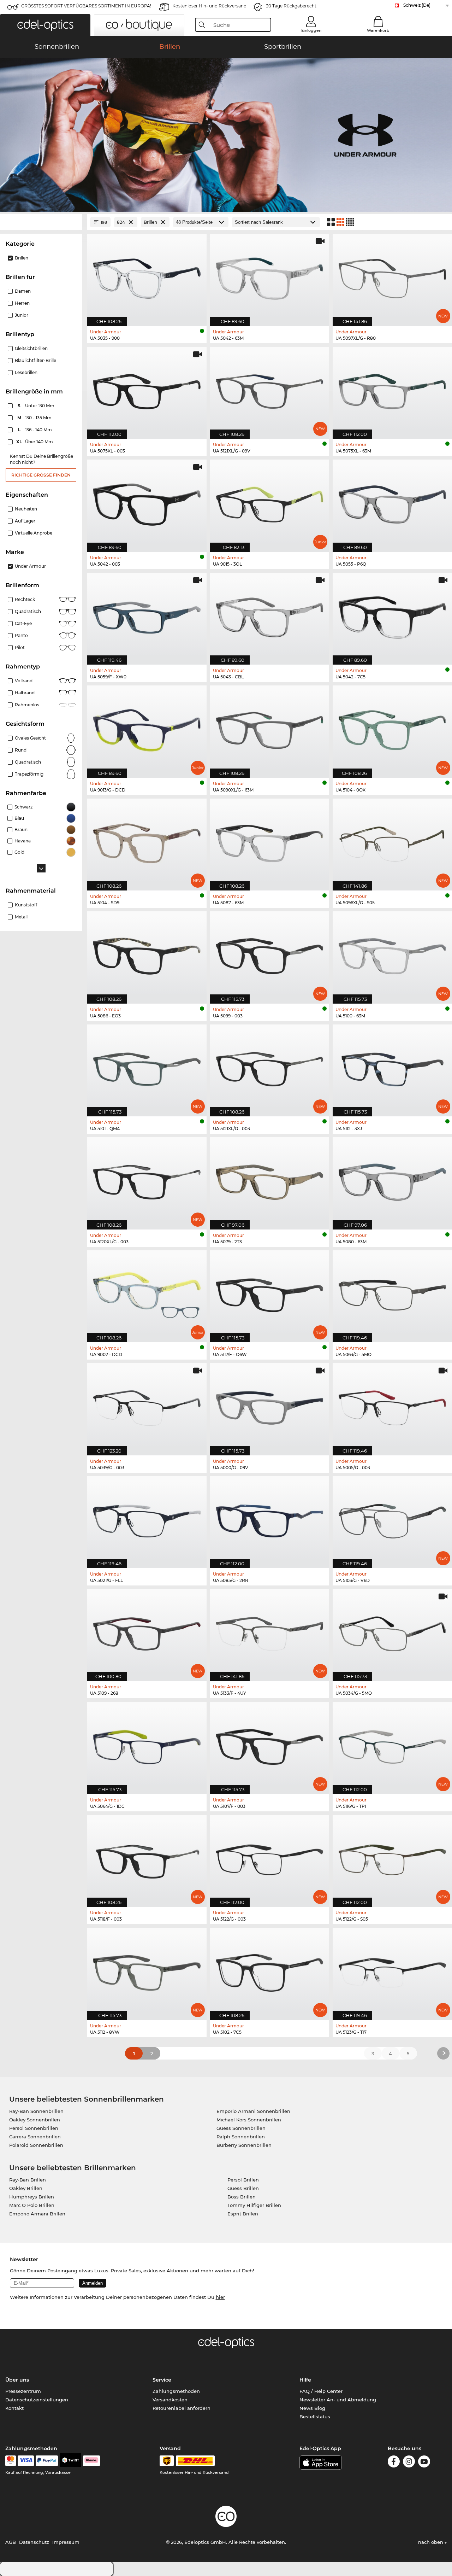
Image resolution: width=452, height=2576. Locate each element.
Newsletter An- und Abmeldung (338, 2400)
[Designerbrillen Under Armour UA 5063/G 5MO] (392, 1293)
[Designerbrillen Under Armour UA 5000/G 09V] (270, 1405)
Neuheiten (26, 509)
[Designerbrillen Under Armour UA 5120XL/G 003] (147, 1179)
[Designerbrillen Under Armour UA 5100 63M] (392, 954)
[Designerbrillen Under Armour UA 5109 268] (147, 1631)
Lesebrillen (26, 372)
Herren (22, 303)
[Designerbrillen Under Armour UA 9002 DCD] (147, 1293)
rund (21, 750)
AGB (11, 2542)
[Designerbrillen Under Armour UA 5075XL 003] (147, 389)
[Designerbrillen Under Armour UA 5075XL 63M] (392, 389)
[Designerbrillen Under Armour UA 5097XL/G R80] (392, 276)
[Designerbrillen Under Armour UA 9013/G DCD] (147, 728)
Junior (22, 315)
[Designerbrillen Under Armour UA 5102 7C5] (270, 1970)
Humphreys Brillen (32, 2197)
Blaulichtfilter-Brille (35, 360)
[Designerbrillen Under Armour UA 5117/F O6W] (270, 1293)
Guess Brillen (243, 2188)
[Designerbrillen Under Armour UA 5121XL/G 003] (270, 1067)
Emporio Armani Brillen (37, 2214)
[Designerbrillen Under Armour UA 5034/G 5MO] (392, 1631)
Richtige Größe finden (41, 475)
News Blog (312, 2408)
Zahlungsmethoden (176, 2391)
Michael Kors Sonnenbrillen (249, 2120)
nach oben (431, 2542)
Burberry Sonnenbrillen (244, 2145)
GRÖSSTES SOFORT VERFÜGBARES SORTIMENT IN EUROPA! (86, 6)
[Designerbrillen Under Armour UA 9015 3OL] (270, 502)
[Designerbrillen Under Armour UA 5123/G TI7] (392, 1970)
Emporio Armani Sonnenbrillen (253, 2111)
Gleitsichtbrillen (31, 348)
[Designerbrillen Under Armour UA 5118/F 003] (147, 1857)
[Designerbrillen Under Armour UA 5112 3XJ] (392, 1067)
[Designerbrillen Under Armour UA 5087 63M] (270, 841)
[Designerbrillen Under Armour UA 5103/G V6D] (392, 1518)
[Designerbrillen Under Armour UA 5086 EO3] (147, 954)
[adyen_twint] (71, 2461)
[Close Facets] (41, 222)
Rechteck (25, 599)
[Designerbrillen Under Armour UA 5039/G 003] (147, 1405)
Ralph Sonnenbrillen (241, 2137)
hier (220, 2297)
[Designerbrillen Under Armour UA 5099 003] (270, 954)
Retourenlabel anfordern (182, 2408)
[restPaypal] (47, 2461)
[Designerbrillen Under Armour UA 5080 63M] (392, 1179)
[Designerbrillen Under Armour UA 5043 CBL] (270, 615)
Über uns (17, 2380)
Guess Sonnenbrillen (241, 2128)
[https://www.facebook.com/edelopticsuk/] (394, 2463)
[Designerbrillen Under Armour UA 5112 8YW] (147, 1970)
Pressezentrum (23, 2391)
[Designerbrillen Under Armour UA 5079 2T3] (270, 1179)
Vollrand (24, 681)
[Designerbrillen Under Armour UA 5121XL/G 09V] (270, 389)
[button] (45, 25)
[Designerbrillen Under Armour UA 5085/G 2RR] (270, 1518)
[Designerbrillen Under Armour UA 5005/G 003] (392, 1405)
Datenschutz (34, 2542)
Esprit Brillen (243, 2214)
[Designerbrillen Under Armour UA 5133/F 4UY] (270, 1631)
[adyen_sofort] (91, 2461)
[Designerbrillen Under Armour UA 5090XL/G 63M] (270, 728)
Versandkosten (170, 2400)
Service (162, 2380)
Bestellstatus (315, 2417)
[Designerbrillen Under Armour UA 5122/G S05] (392, 1857)
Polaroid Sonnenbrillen (36, 2145)
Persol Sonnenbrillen (34, 2128)
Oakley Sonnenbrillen (35, 2120)
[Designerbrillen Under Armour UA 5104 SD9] (147, 841)
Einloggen (311, 30)
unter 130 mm (37, 406)
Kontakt (14, 2408)
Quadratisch (28, 611)
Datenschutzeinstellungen (37, 2400)
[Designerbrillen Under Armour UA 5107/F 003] (270, 1744)
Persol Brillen (243, 2180)
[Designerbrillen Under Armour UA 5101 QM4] (147, 1067)
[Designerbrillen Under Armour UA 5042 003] (147, 502)
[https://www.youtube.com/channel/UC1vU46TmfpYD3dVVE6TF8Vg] (424, 2463)
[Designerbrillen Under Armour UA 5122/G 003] (270, 1857)
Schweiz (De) (417, 5)
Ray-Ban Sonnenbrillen (36, 2111)
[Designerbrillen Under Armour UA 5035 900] (147, 276)
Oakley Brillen (26, 2188)
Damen (23, 291)
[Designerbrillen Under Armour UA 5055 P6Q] (392, 502)
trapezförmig (29, 774)
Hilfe (305, 2380)
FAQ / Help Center (321, 2391)
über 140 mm (35, 442)
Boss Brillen (242, 2197)
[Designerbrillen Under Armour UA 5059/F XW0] (147, 615)
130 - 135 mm (35, 418)
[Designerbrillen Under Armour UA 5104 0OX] (392, 728)
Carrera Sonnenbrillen (35, 2137)
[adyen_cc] (11, 2461)
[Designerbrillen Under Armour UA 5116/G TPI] (392, 1744)
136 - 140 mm (36, 430)
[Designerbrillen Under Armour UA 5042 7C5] (392, 615)
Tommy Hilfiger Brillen (254, 2205)
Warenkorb (378, 30)
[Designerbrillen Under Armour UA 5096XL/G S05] (392, 841)
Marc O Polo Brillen (32, 2205)
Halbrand (25, 693)
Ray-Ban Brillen (28, 2180)
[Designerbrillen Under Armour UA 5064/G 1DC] (147, 1744)
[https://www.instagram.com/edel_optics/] (409, 2463)
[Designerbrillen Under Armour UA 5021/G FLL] (147, 1518)
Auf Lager (25, 521)
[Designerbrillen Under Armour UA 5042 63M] (270, 276)
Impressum (66, 2542)
